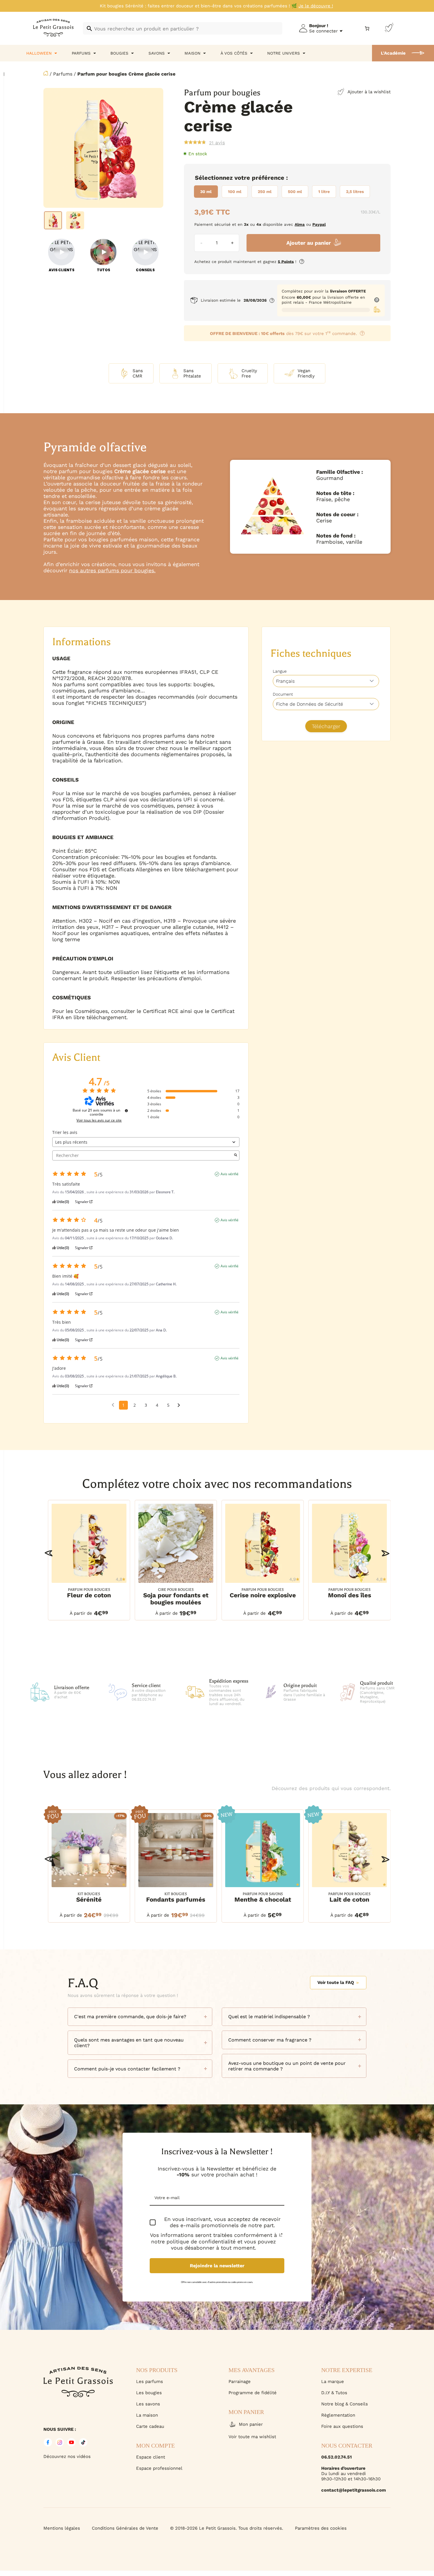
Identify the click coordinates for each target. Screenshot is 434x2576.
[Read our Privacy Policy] (281, 2235)
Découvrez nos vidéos (67, 2456)
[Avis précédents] (113, 1405)
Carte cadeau (150, 2426)
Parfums (63, 74)
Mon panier (251, 2424)
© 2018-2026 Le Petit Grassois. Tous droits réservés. (227, 2528)
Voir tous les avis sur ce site (99, 1120)
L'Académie (393, 53)
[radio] (206, 192)
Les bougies (149, 2393)
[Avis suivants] (179, 1405)
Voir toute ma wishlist (252, 2437)
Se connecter (323, 31)
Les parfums (150, 2382)
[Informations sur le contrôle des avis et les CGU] (126, 1111)
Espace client (151, 2457)
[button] (49, 1553)
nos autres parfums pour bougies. (112, 570)
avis (217, 143)
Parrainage (240, 2382)
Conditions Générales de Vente (125, 2528)
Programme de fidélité (253, 2393)
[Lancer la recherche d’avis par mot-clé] (236, 1155)
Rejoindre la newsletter (217, 2266)
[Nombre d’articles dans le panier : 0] (367, 28)
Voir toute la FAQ (336, 1982)
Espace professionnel (159, 2468)
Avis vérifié (230, 1174)
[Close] (423, 2377)
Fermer (357, 2544)
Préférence (268, 178)
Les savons (148, 2404)
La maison (147, 2415)
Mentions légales (62, 2528)
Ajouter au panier (309, 243)
